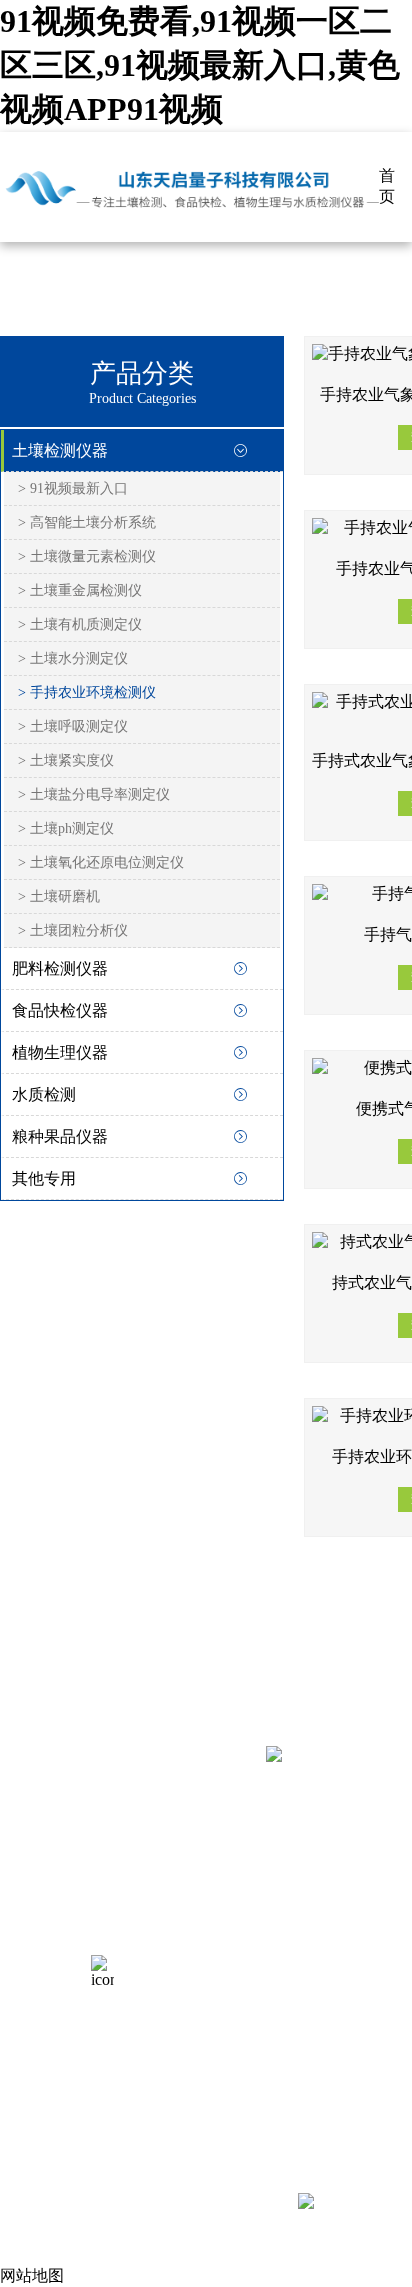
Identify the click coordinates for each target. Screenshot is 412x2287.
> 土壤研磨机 (59, 896)
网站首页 (32, 1848)
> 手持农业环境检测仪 (87, 692)
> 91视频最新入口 (73, 488)
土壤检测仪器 (60, 450)
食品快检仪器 (60, 1010)
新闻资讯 (32, 1996)
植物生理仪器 (60, 1052)
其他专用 (44, 1178)
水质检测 (44, 1094)
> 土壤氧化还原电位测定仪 (101, 862)
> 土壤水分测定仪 (73, 658)
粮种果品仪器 (60, 1136)
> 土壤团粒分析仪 (73, 930)
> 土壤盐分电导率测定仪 (94, 794)
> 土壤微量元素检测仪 (87, 556)
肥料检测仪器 (60, 968)
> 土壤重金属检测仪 (80, 590)
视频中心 (32, 1959)
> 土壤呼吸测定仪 (73, 726)
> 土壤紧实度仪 (66, 760)
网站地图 (32, 2275)
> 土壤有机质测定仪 (80, 624)
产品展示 (32, 1885)
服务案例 (32, 1922)
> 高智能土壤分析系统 (87, 522)
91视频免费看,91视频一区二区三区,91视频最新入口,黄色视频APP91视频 (200, 65)
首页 (387, 186)
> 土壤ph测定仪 (66, 828)
